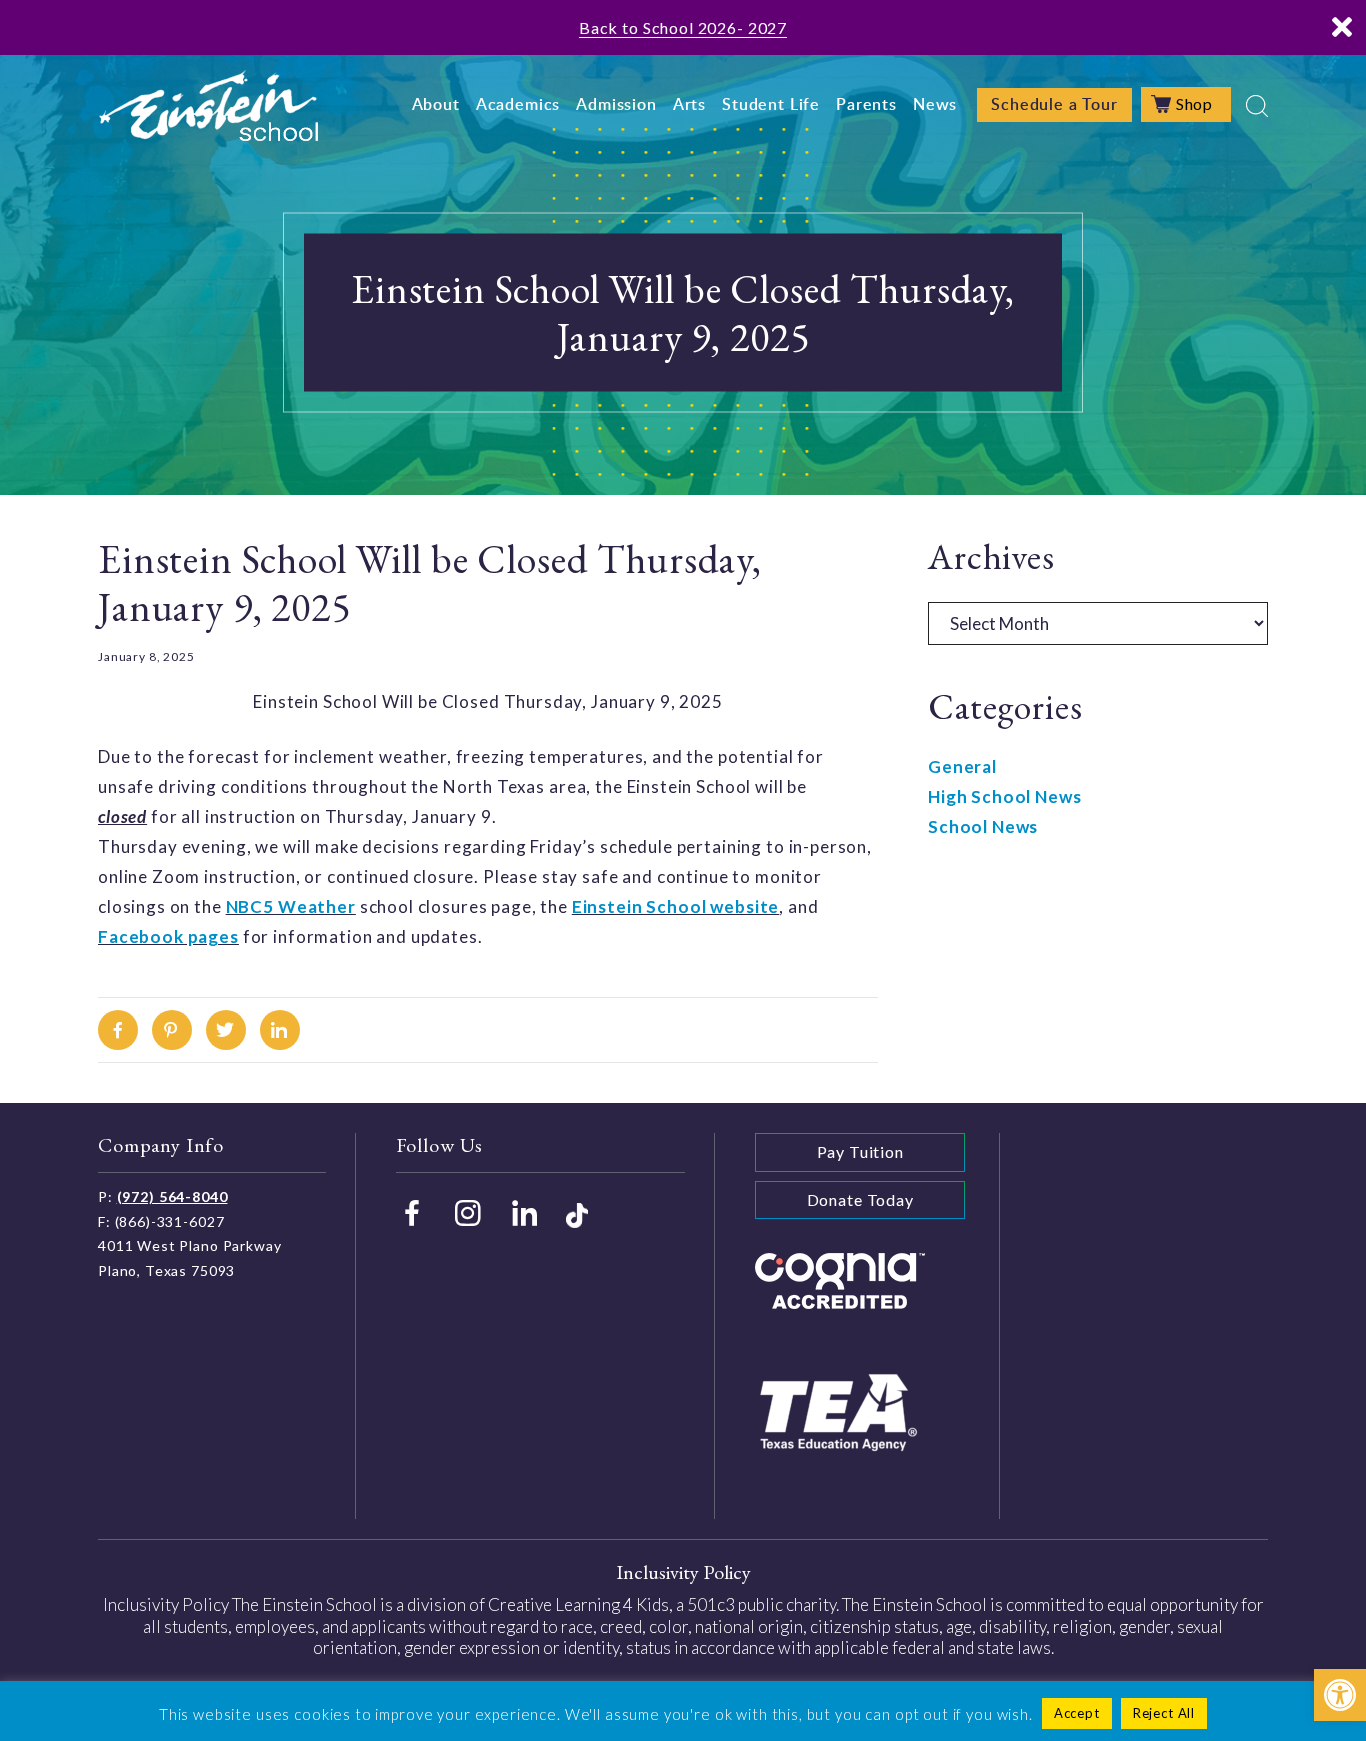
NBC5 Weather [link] (291, 906)
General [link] (962, 766)
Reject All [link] (1164, 1713)
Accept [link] (1077, 1713)
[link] (1340, 1695)
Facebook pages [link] (168, 936)
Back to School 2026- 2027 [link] (683, 27)
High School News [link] (1005, 796)
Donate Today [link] (860, 1199)
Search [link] (1257, 106)
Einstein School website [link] (676, 906)
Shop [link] (1194, 103)
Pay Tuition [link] (860, 1151)
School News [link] (983, 826)
